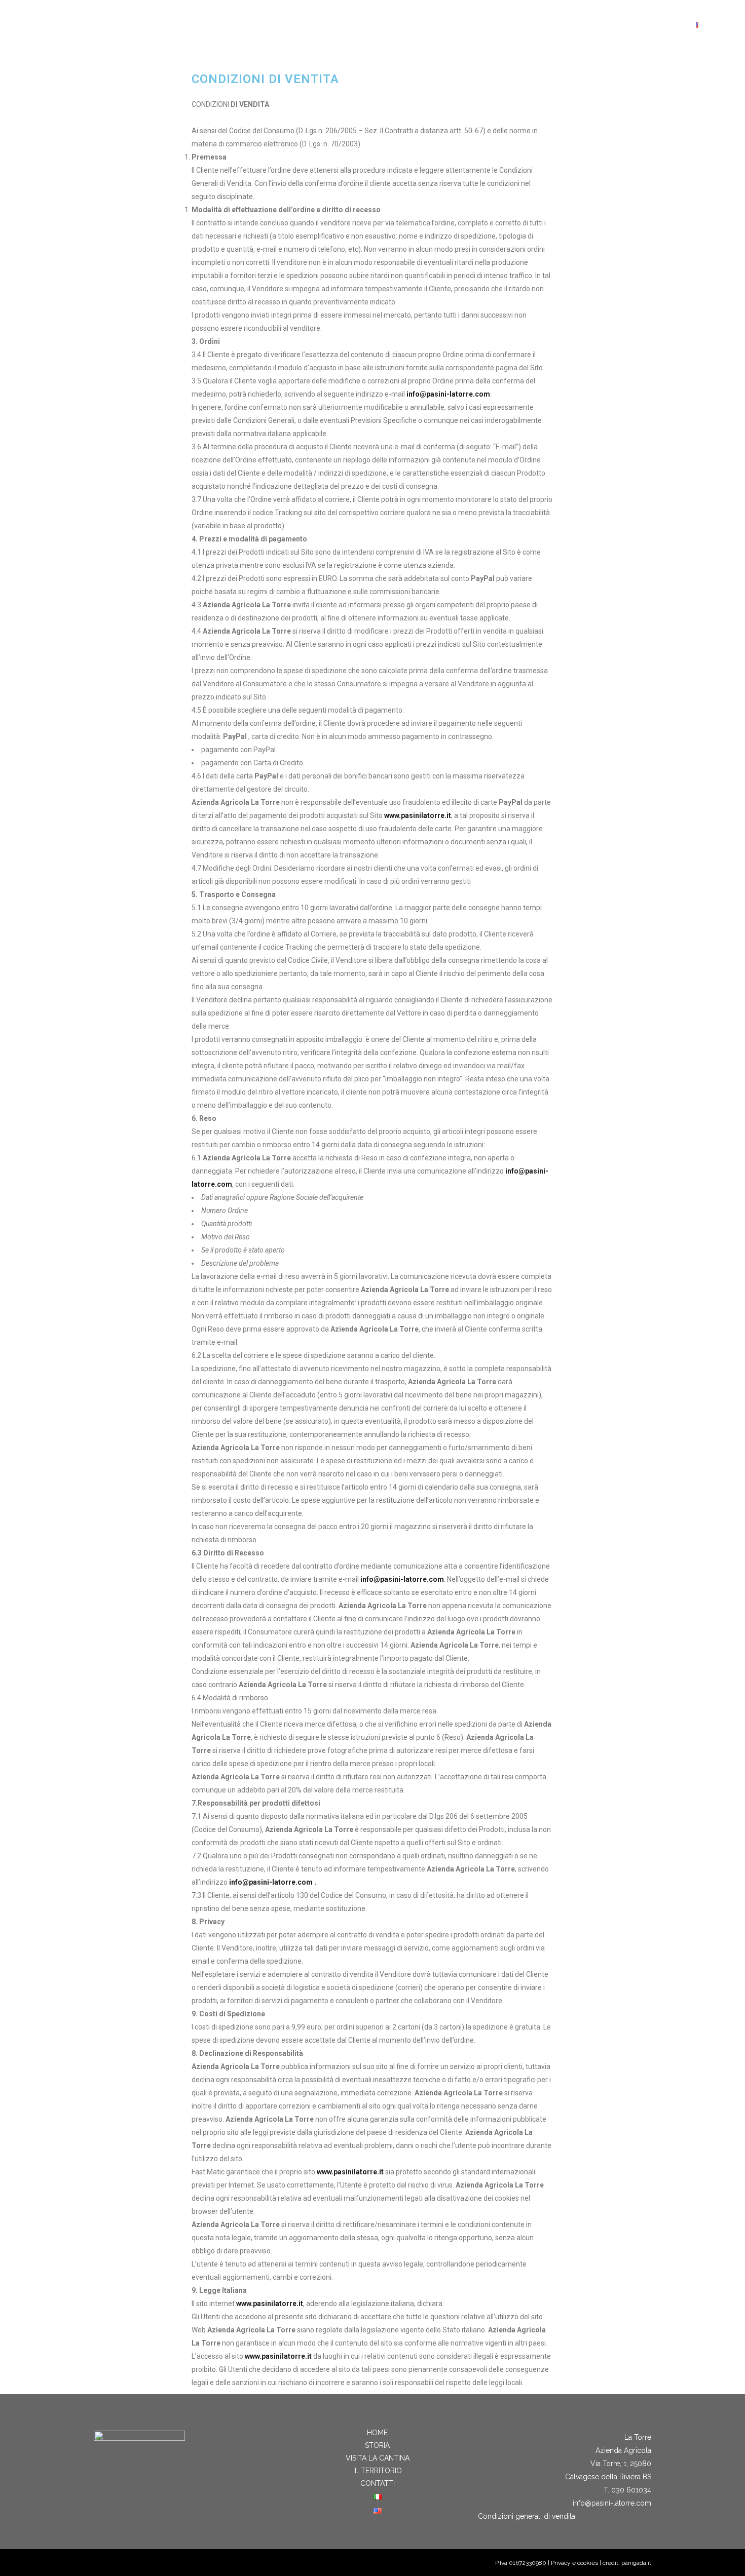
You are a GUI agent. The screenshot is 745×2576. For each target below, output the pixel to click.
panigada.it (636, 2563)
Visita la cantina (378, 2458)
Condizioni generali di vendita (527, 2516)
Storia (377, 2445)
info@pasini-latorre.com (448, 394)
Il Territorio (378, 2471)
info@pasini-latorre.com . (273, 1882)
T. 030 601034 (627, 2490)
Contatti (378, 2483)
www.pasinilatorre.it (418, 815)
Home (377, 2433)
